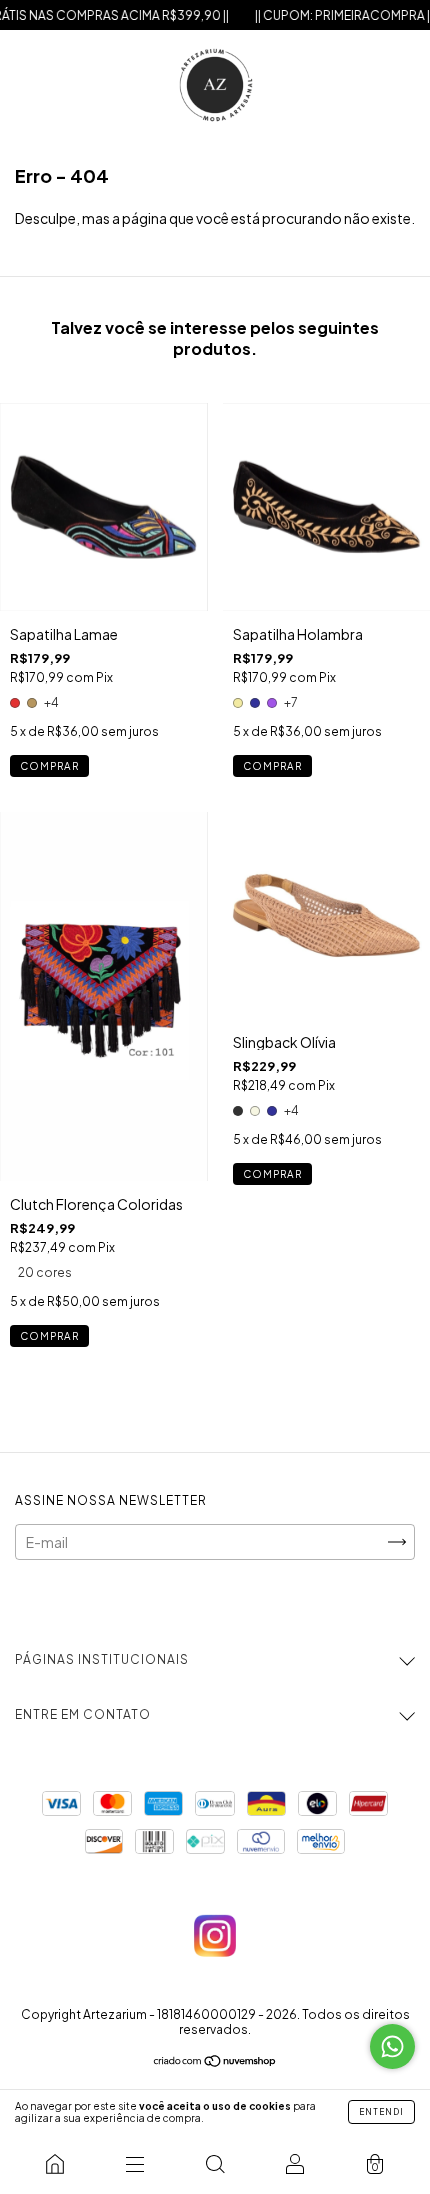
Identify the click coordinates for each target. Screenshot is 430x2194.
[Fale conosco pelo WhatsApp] (392, 2046)
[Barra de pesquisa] (215, 2164)
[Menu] (135, 2164)
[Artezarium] (55, 2164)
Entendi (381, 2112)
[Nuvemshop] (215, 2062)
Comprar (49, 766)
